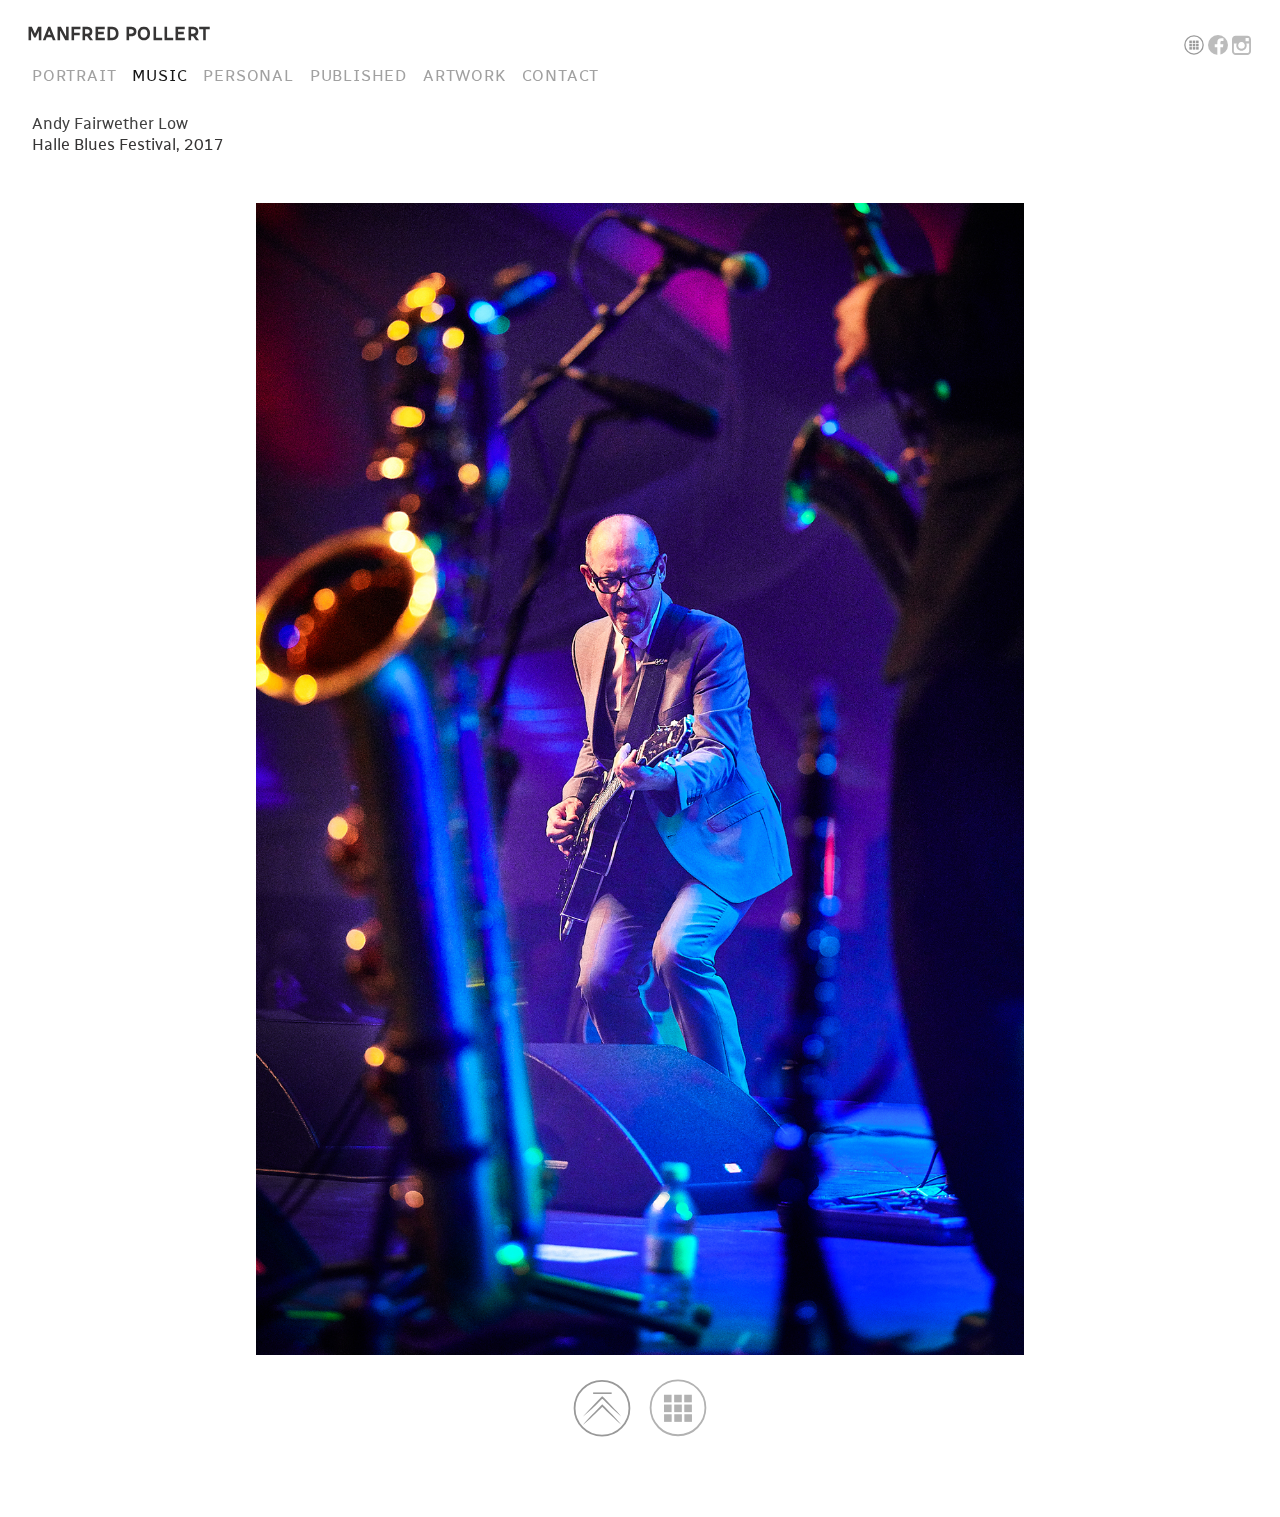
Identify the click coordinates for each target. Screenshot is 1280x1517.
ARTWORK (464, 76)
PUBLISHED (358, 76)
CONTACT (561, 76)
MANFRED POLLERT (119, 34)
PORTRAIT (74, 76)
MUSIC (159, 76)
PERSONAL (248, 76)
